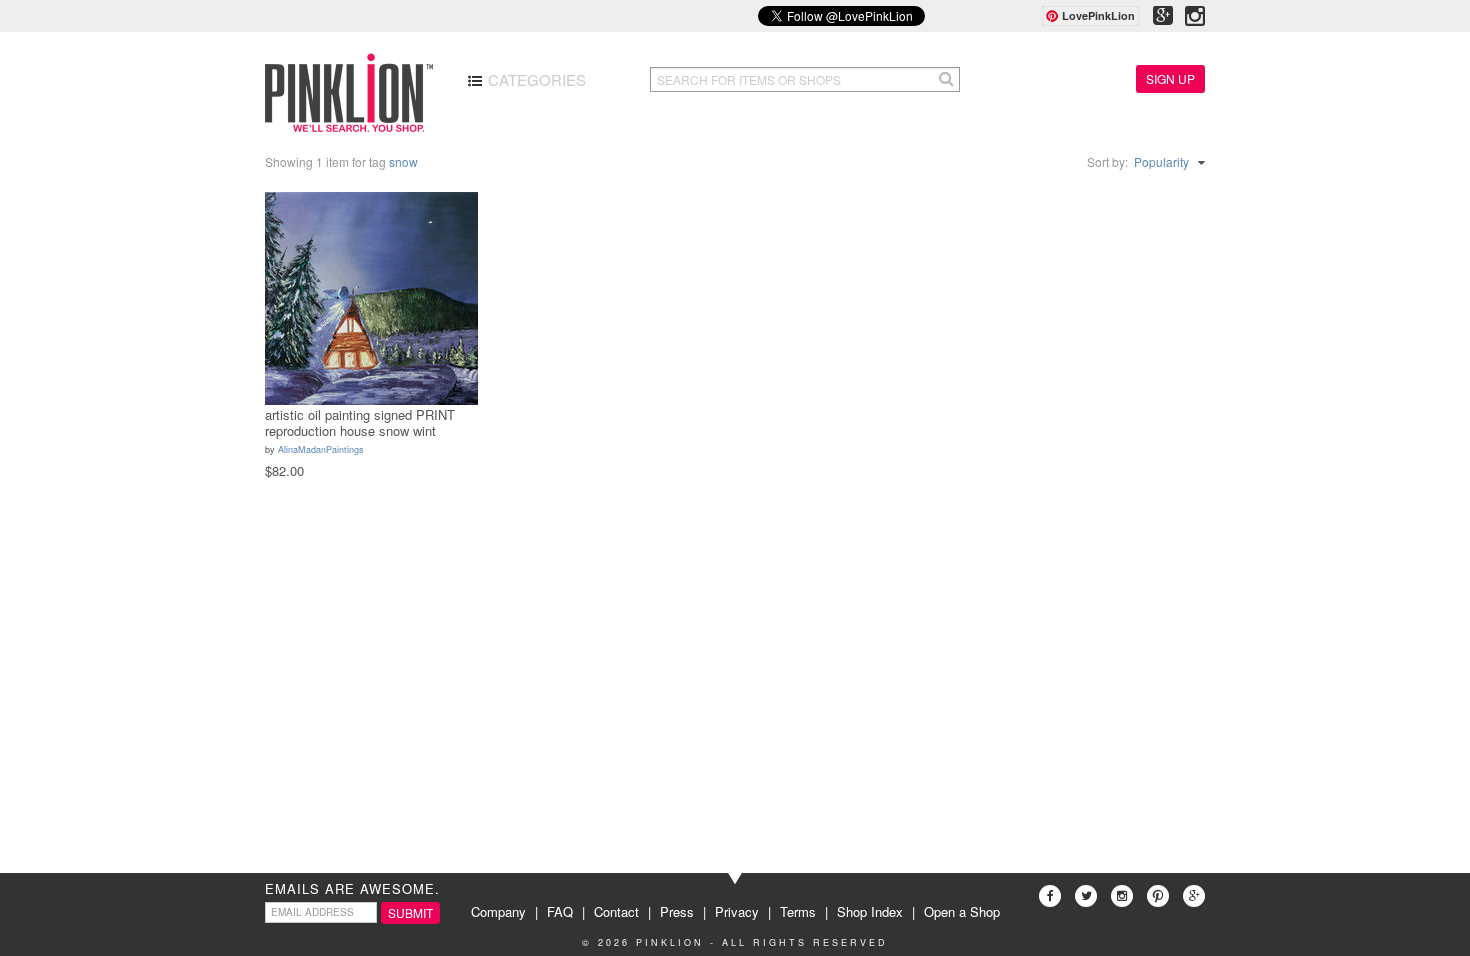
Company (498, 911)
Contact (616, 911)
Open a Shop (962, 911)
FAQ (560, 911)
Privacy (737, 911)
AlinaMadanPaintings (321, 449)
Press (677, 911)
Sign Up (1170, 78)
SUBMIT (410, 912)
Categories (535, 79)
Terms (798, 911)
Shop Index (870, 911)
